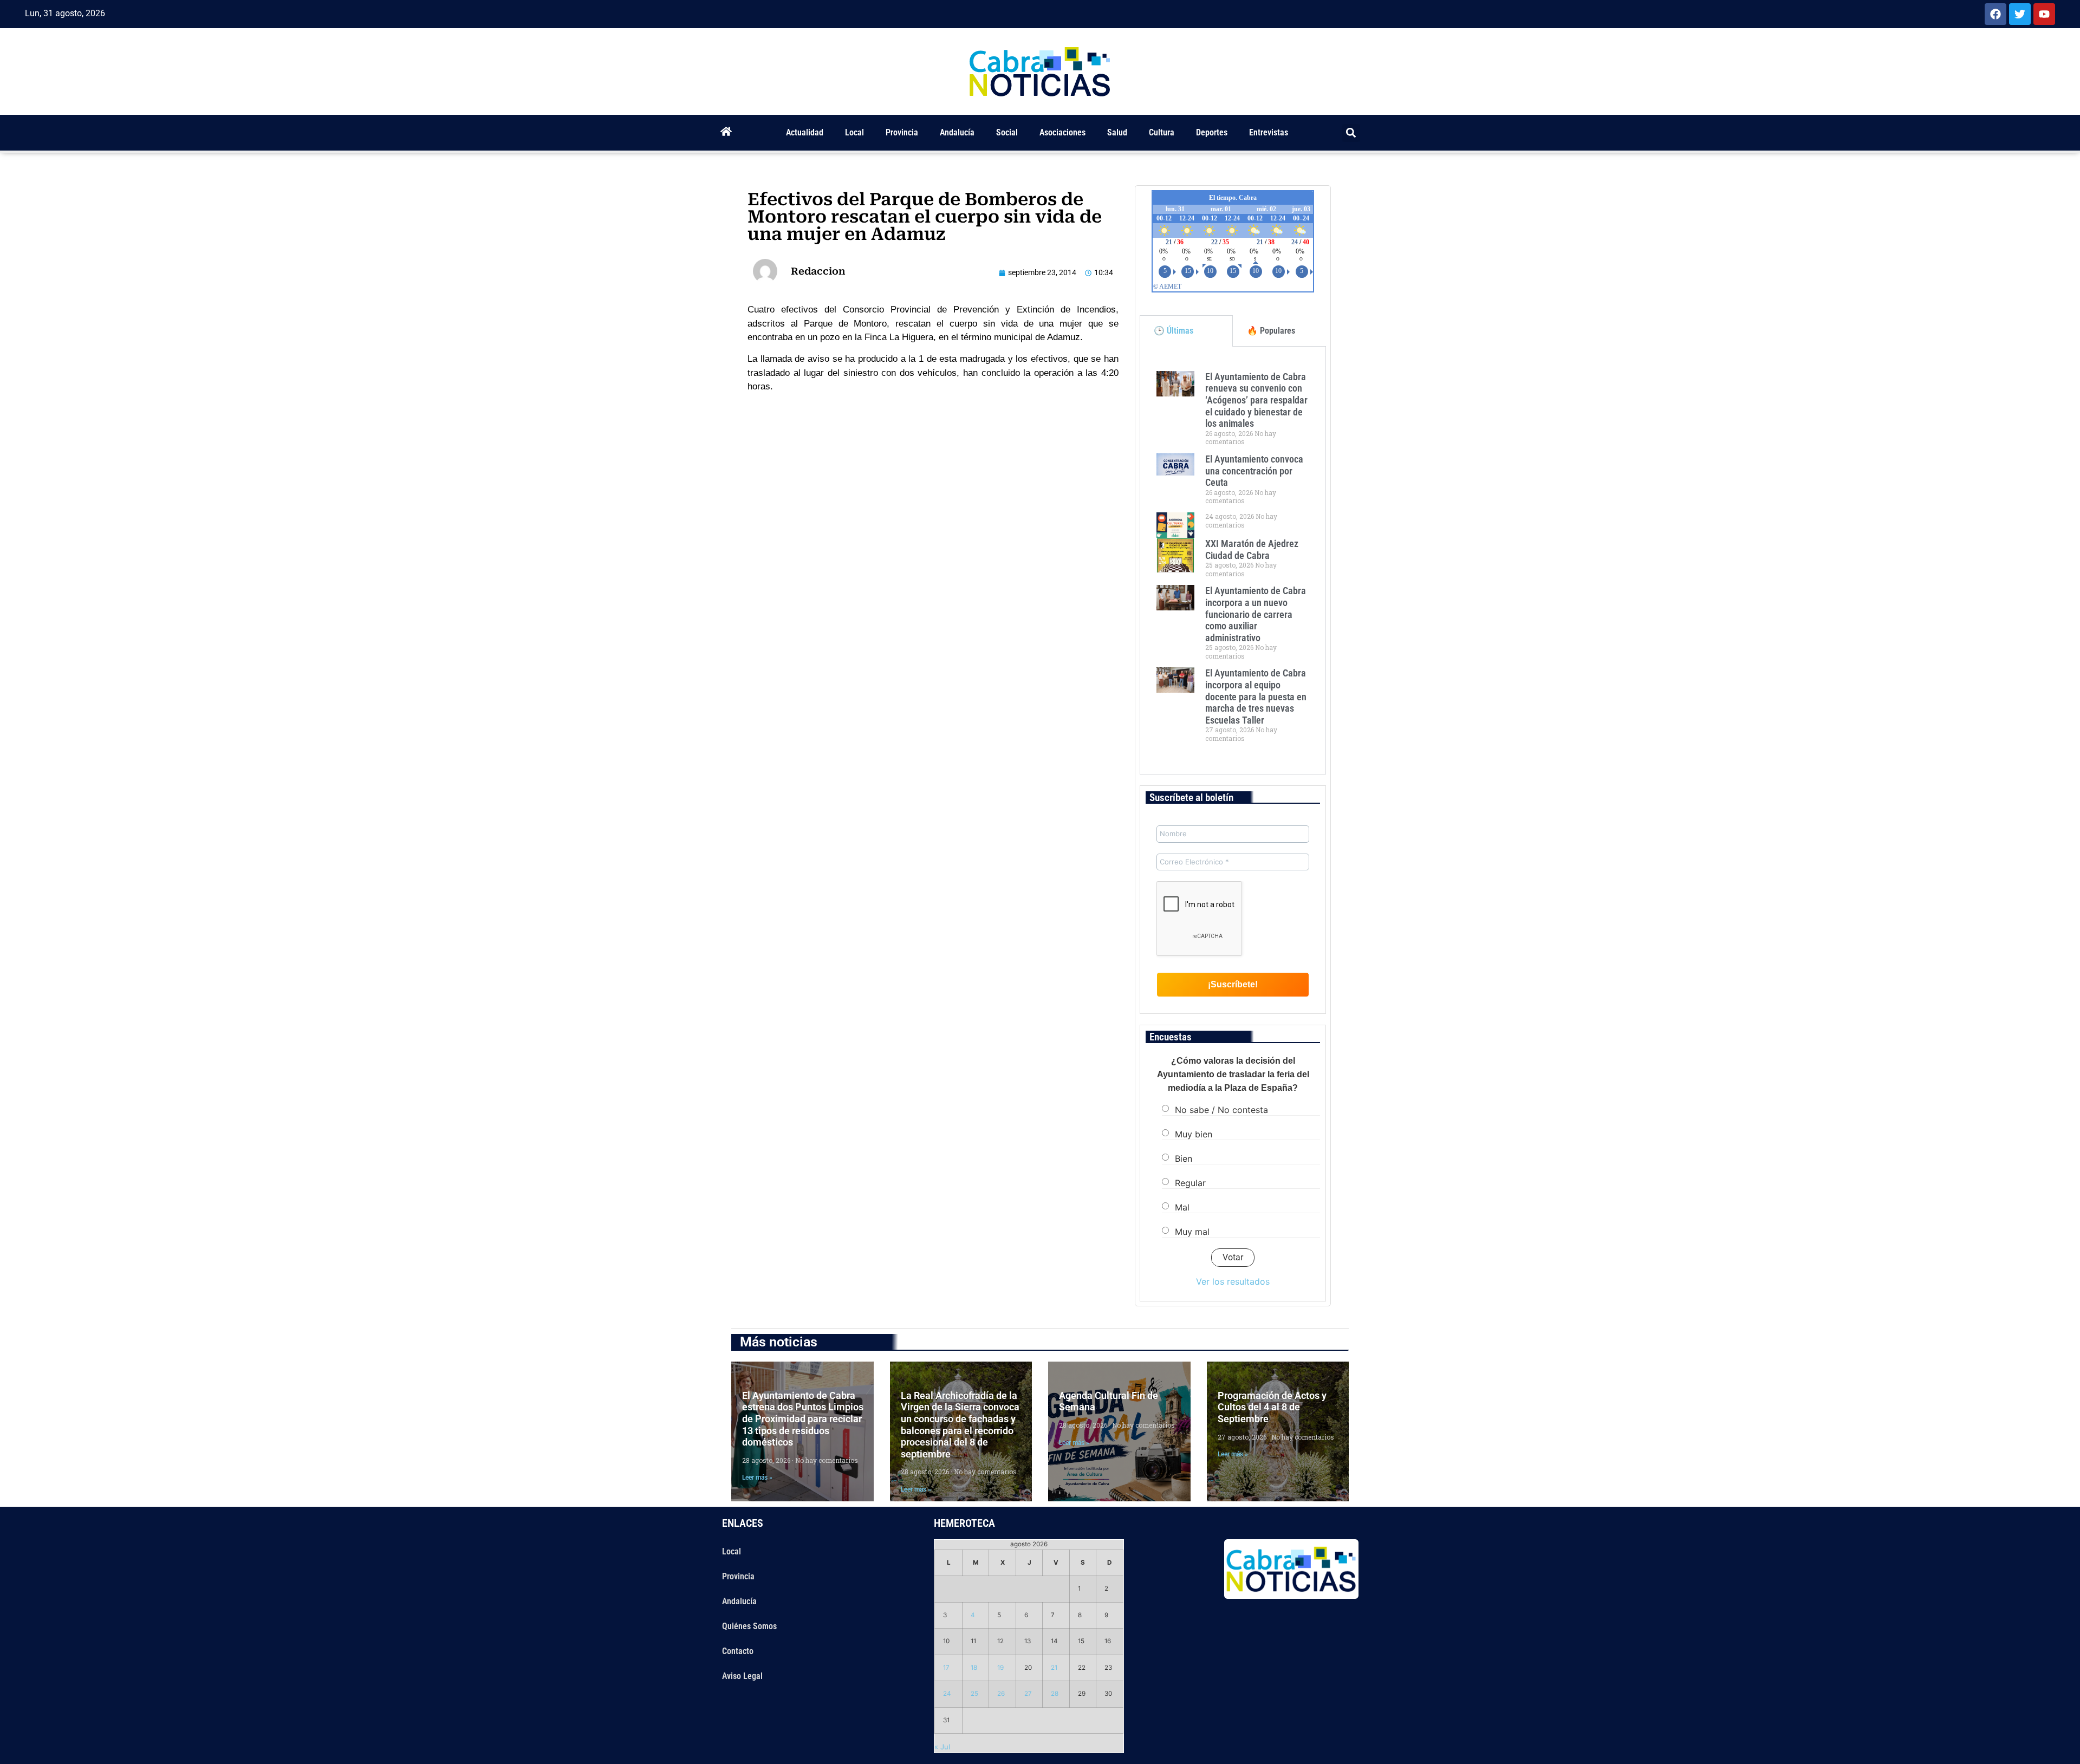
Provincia (902, 132)
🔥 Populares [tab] (1271, 331)
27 (1028, 1694)
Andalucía (957, 132)
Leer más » (757, 1477)
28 (1055, 1694)
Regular (1190, 1183)
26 (1001, 1694)
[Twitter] (2020, 14)
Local (854, 132)
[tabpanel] (1233, 561)
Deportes (1212, 132)
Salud (1117, 132)
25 (974, 1694)
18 (974, 1668)
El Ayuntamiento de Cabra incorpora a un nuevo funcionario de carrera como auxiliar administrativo (1256, 614)
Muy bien (1194, 1134)
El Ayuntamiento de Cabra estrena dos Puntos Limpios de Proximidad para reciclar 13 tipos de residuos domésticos (803, 1419)
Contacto (738, 1651)
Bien (1184, 1158)
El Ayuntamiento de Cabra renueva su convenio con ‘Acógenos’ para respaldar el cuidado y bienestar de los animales (1256, 400)
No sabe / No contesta (1221, 1110)
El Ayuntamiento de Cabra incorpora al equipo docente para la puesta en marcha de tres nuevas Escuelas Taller (1256, 696)
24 (947, 1694)
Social (1007, 132)
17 (946, 1668)
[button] (1351, 133)
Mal (1182, 1207)
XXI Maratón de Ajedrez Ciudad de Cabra (1252, 549)
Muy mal (1192, 1232)
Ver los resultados (1233, 1281)
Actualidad (805, 132)
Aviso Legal (742, 1676)
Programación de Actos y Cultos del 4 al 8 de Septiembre (1272, 1407)
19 (1000, 1668)
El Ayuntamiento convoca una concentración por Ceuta (1254, 471)
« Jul (942, 1747)
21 (1054, 1668)
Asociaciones (1062, 132)
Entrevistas (1269, 132)
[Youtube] (2044, 14)
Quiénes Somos (749, 1626)
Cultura (1162, 132)
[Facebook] (1995, 14)
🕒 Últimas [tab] (1174, 331)
